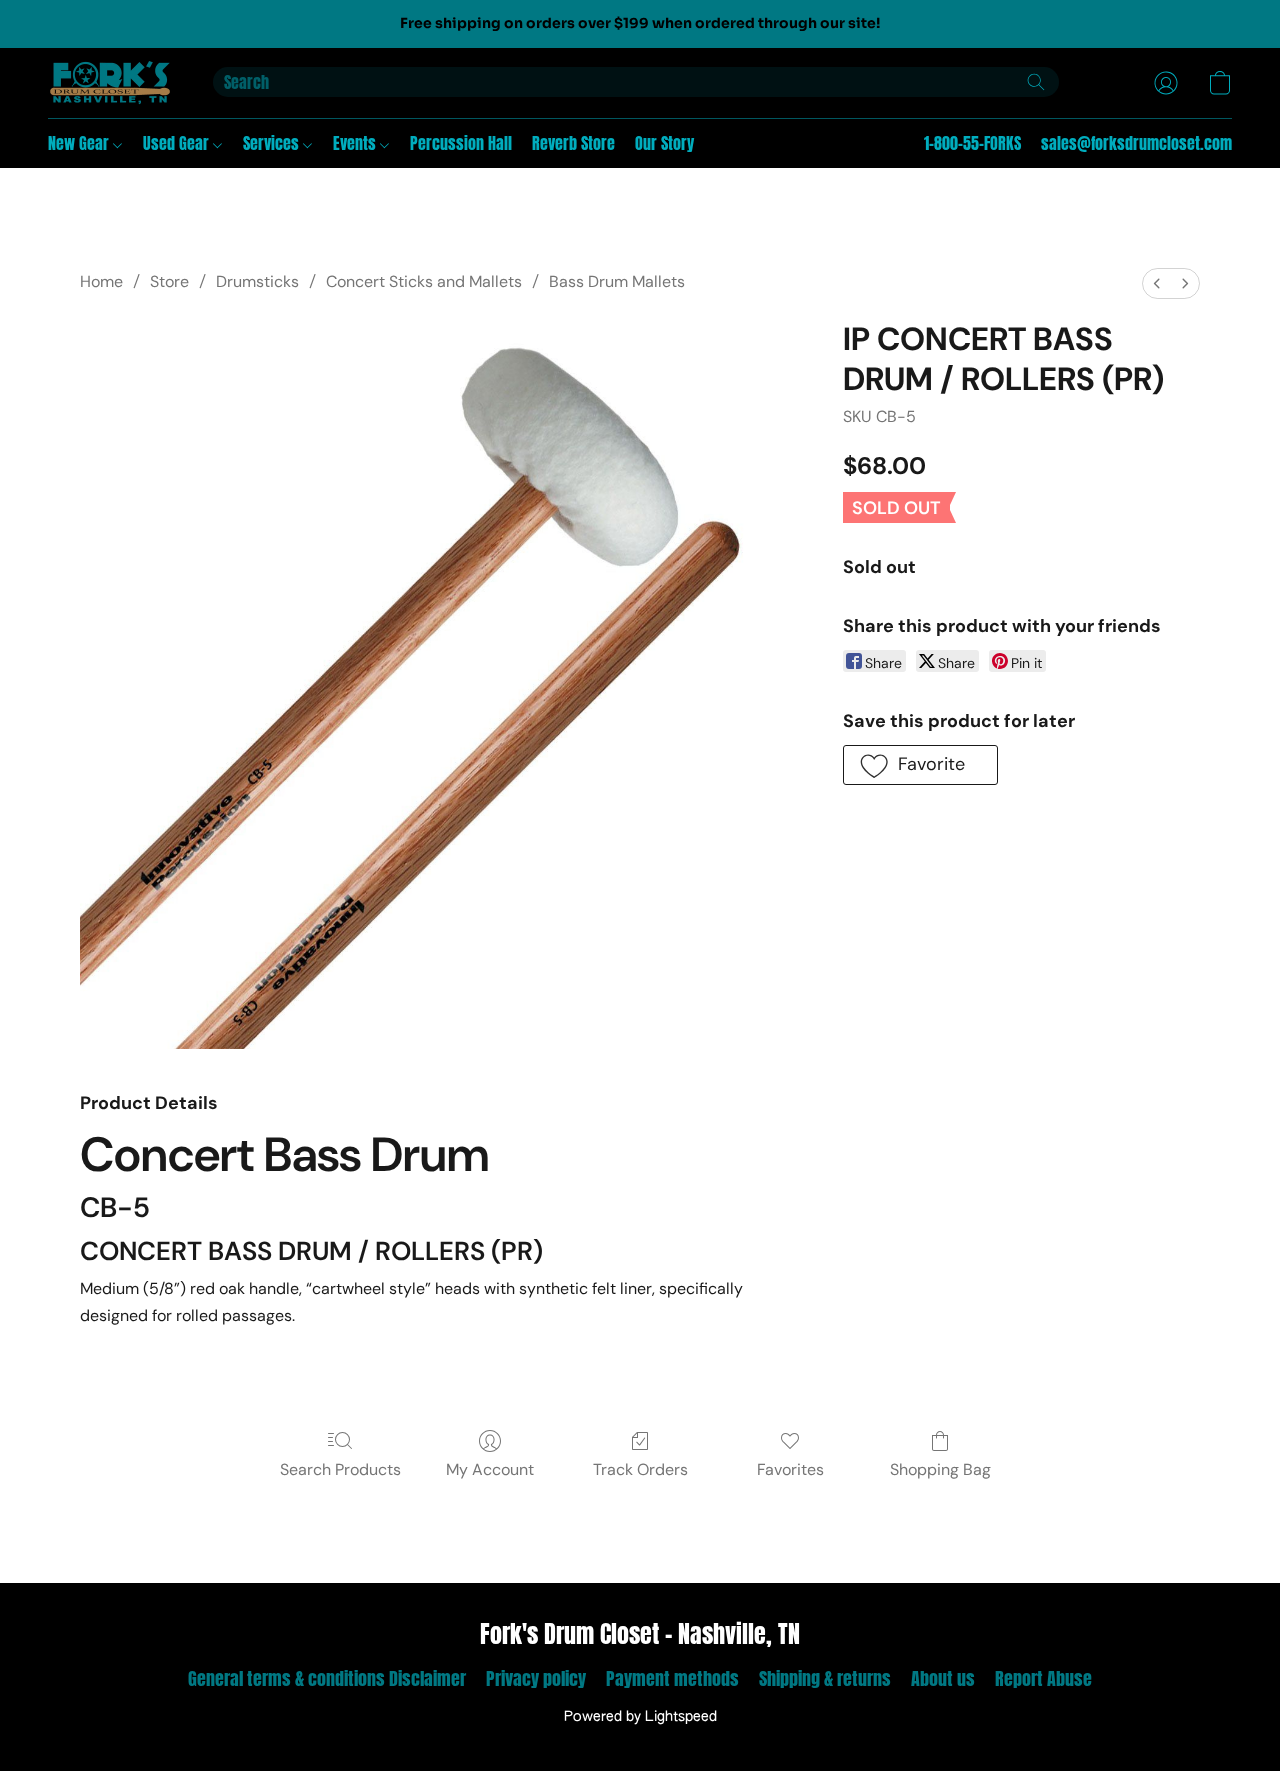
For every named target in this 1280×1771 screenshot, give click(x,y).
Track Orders (640, 1469)
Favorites (790, 1469)
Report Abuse (1043, 1678)
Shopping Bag (940, 1469)
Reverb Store (573, 143)
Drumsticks (257, 281)
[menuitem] (1157, 283)
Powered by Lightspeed (640, 1717)
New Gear (80, 143)
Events (356, 143)
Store (169, 281)
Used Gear (178, 143)
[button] (110, 83)
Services (273, 143)
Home (101, 281)
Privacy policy (536, 1678)
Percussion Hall (461, 143)
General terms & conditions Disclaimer (327, 1678)
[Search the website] (1036, 82)
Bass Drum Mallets (617, 281)
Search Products (340, 1469)
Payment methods (672, 1678)
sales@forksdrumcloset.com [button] (1136, 143)
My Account (490, 1469)
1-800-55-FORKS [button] (972, 143)
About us (943, 1678)
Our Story (664, 143)
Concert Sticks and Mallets (424, 281)
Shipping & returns (825, 1678)
